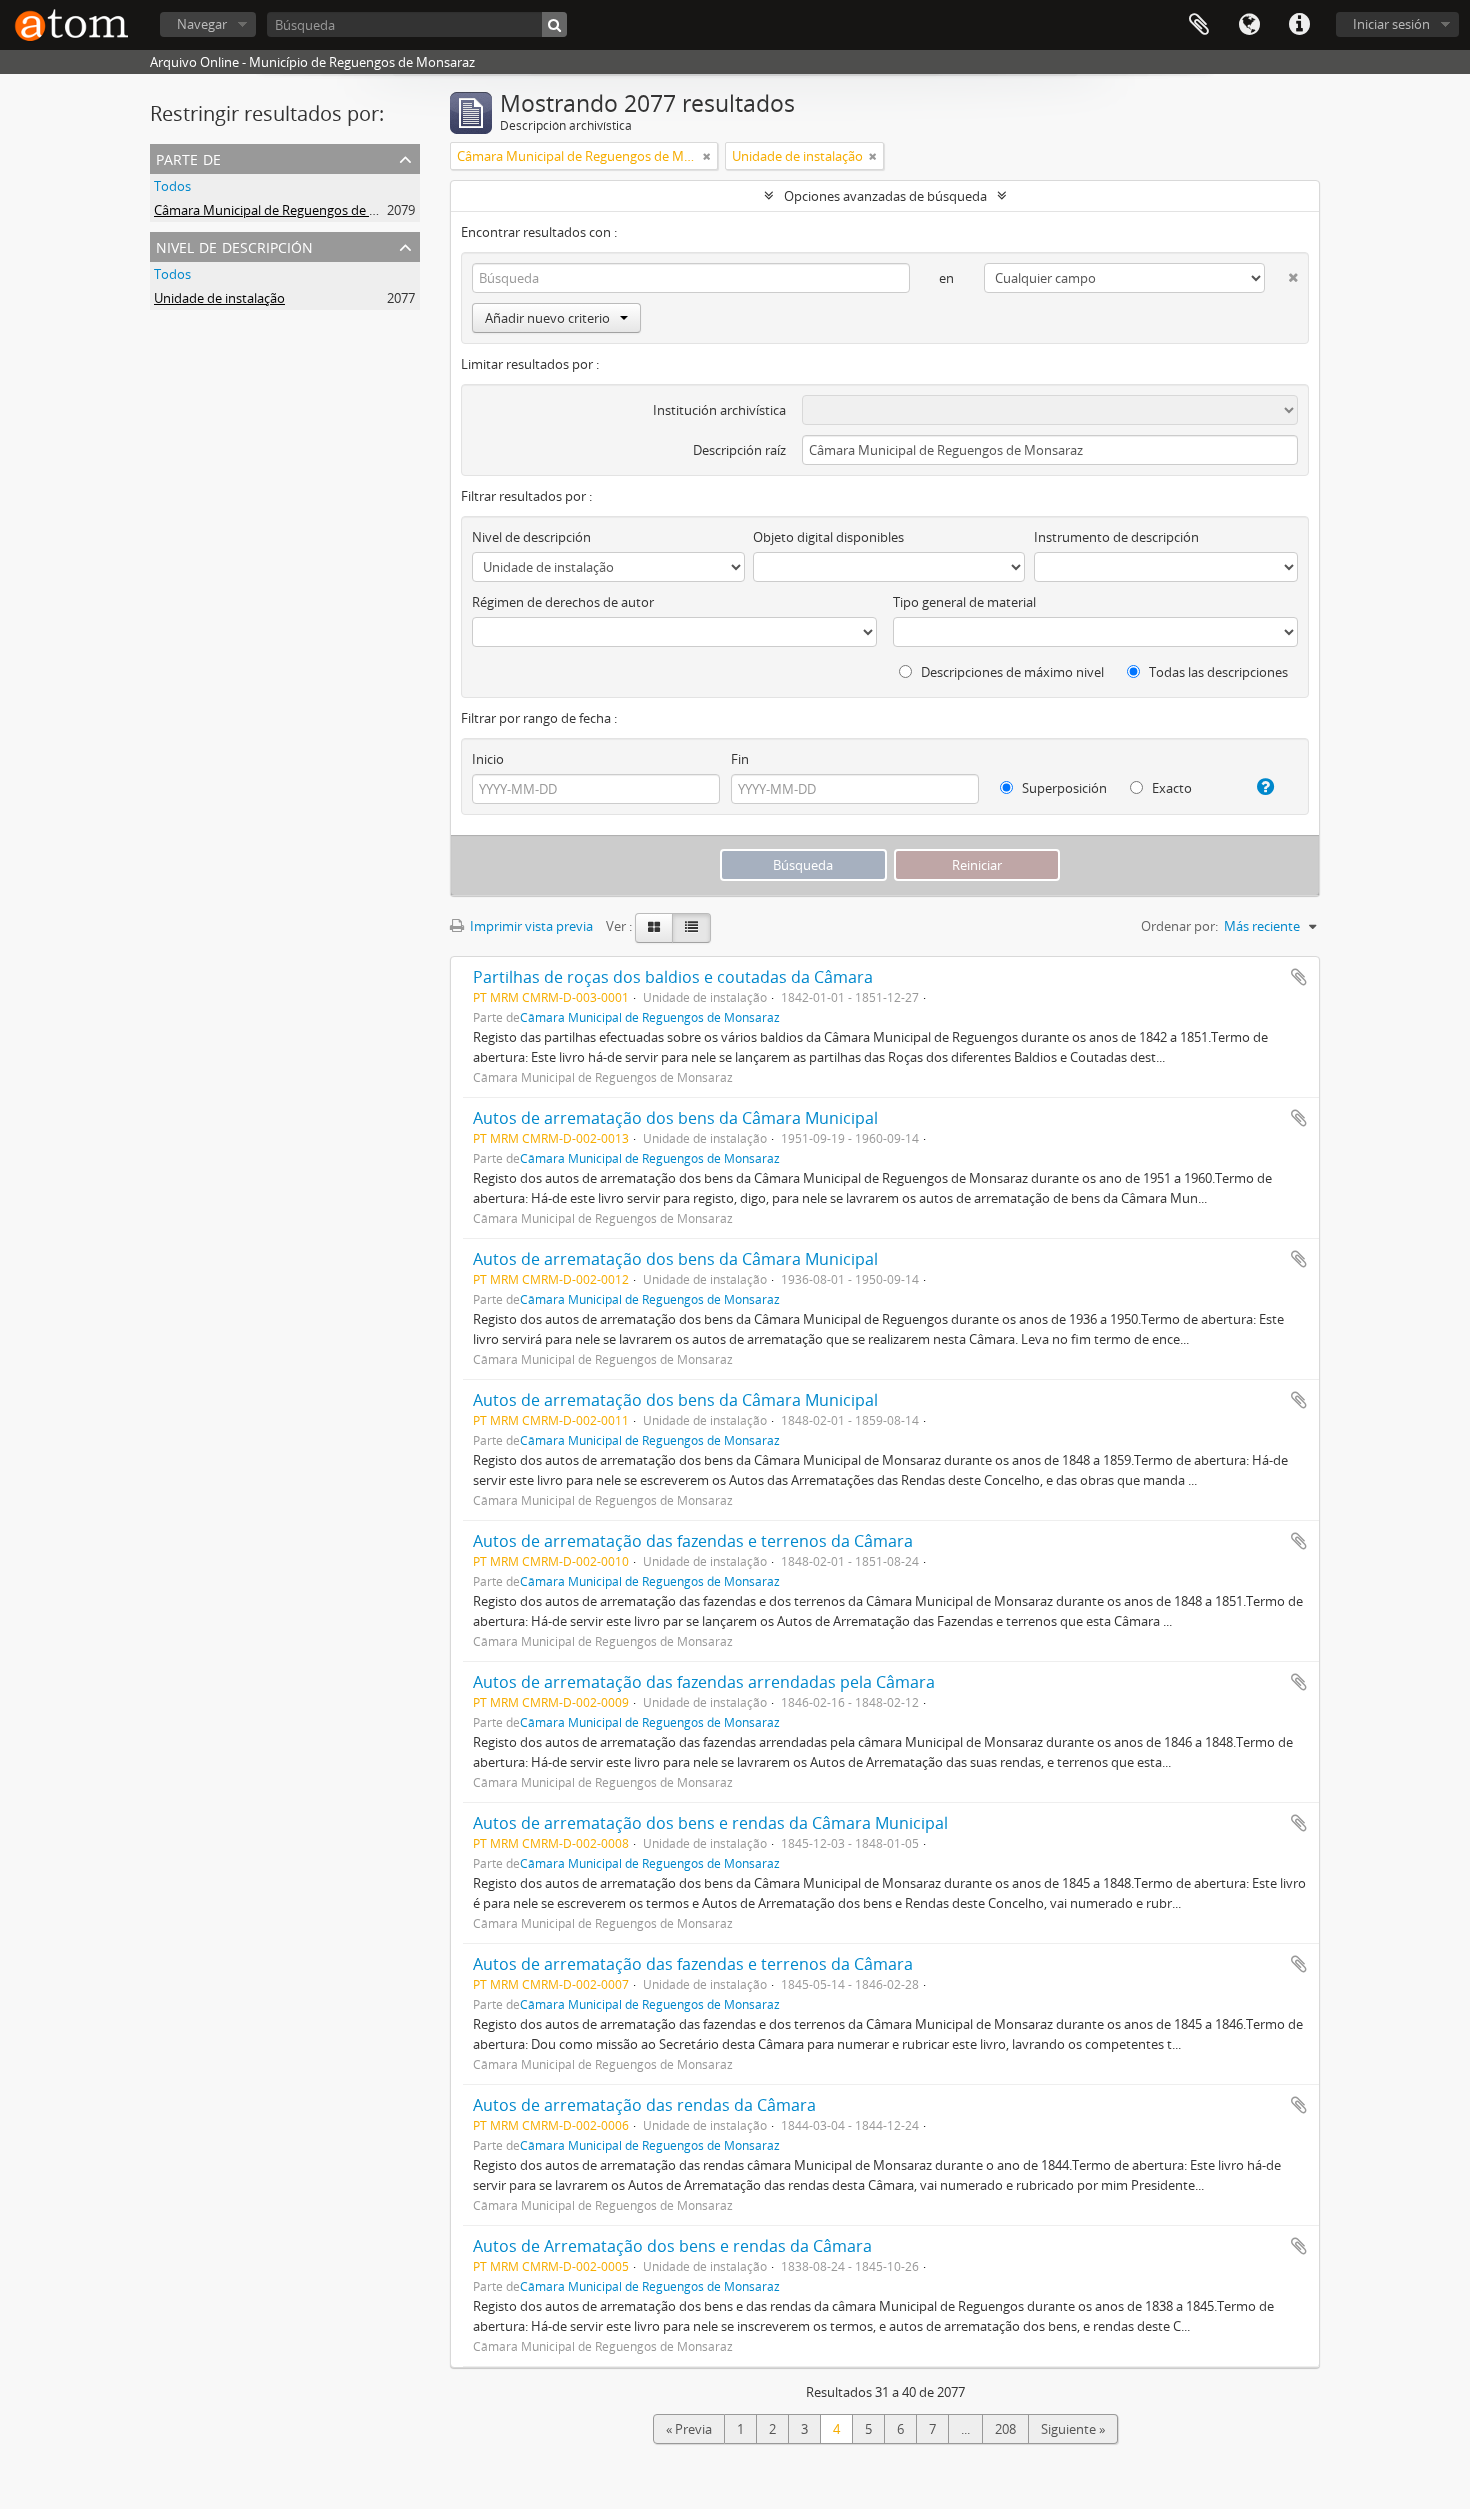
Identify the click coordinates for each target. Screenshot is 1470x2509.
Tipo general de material (964, 602)
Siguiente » (1073, 2429)
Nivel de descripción (234, 245)
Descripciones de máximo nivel (1011, 672)
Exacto (1170, 788)
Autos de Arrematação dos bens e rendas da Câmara (672, 2246)
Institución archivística (719, 410)
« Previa (689, 2429)
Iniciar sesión (1391, 24)
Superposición (1063, 788)
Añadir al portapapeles (1299, 977)
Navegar (202, 24)
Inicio (488, 759)
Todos (172, 186)
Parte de (188, 157)
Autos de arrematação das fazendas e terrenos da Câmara (693, 1541)
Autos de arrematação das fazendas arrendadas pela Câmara (704, 1682)
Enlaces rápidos (1299, 25)
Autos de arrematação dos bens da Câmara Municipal (675, 1118)
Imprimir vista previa (530, 926)
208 (1005, 2429)
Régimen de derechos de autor (563, 602)
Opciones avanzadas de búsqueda (885, 196)
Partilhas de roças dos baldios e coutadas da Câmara (673, 977)
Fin (740, 759)
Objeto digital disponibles (828, 537)
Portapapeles (1199, 25)
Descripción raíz (739, 450)
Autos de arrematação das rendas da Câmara (644, 2105)
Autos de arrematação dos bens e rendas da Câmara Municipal (710, 1823)
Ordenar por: (1179, 926)
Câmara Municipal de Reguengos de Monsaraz (291, 210)
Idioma (1249, 25)
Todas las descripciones (1217, 672)
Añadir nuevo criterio (547, 318)
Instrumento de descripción (1116, 537)
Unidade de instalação (219, 298)
